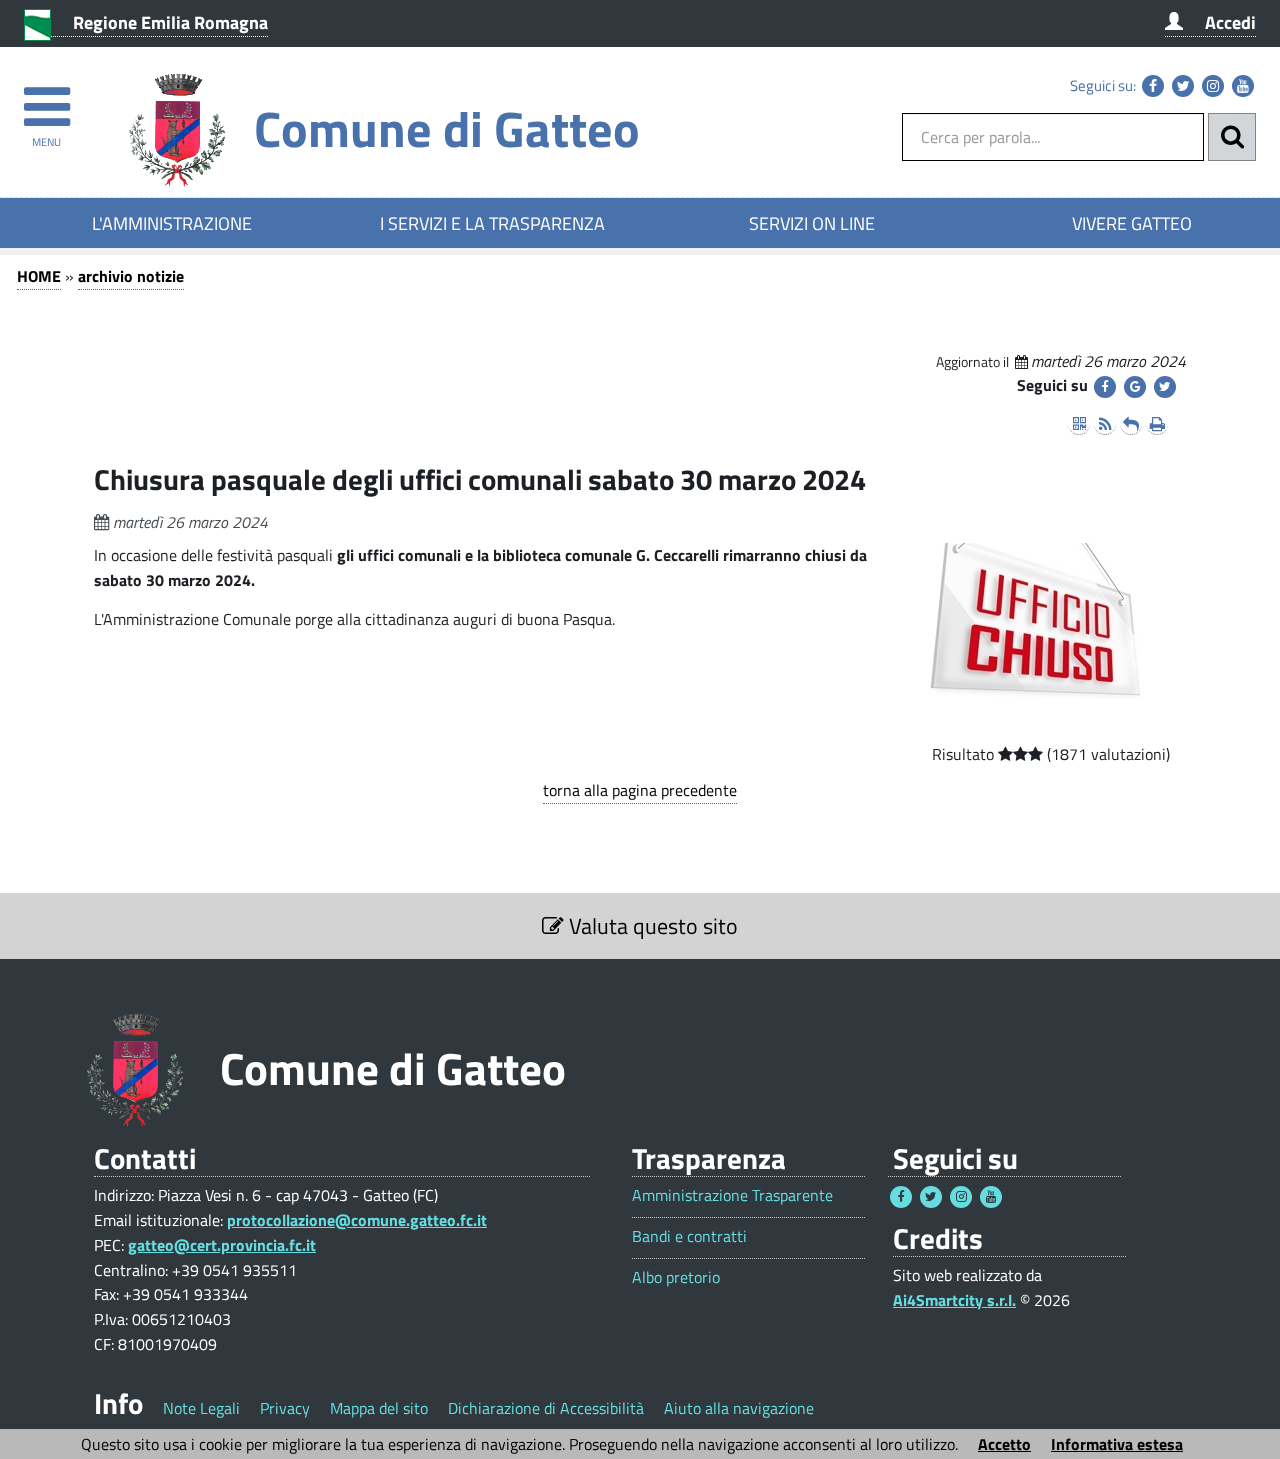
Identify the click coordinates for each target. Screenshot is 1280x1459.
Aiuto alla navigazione (739, 1408)
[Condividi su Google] (1135, 387)
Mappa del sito (379, 1408)
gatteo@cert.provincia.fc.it (222, 1245)
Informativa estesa (1117, 1444)
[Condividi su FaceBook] (1105, 387)
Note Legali (201, 1408)
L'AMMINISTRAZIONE (172, 223)
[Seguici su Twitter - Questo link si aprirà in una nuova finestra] (1183, 86)
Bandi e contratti (689, 1236)
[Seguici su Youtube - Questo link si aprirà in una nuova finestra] (1243, 86)
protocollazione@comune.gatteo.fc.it (357, 1220)
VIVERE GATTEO (1132, 223)
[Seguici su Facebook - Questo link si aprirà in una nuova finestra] (1153, 86)
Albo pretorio (676, 1277)
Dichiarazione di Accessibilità (546, 1408)
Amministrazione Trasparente (732, 1195)
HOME (39, 276)
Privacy (285, 1408)
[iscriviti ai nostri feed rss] (1105, 424)
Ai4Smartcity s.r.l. (954, 1300)
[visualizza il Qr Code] (1079, 424)
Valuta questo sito (651, 926)
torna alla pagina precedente (640, 790)
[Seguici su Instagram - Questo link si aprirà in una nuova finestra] (1213, 86)
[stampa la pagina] (1157, 424)
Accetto (1004, 1444)
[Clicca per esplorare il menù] (46, 97)
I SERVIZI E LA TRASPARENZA (492, 223)
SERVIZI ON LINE (812, 223)
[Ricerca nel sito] (1232, 137)
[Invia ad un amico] (1131, 424)
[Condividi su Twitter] (1165, 387)
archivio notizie (131, 276)
